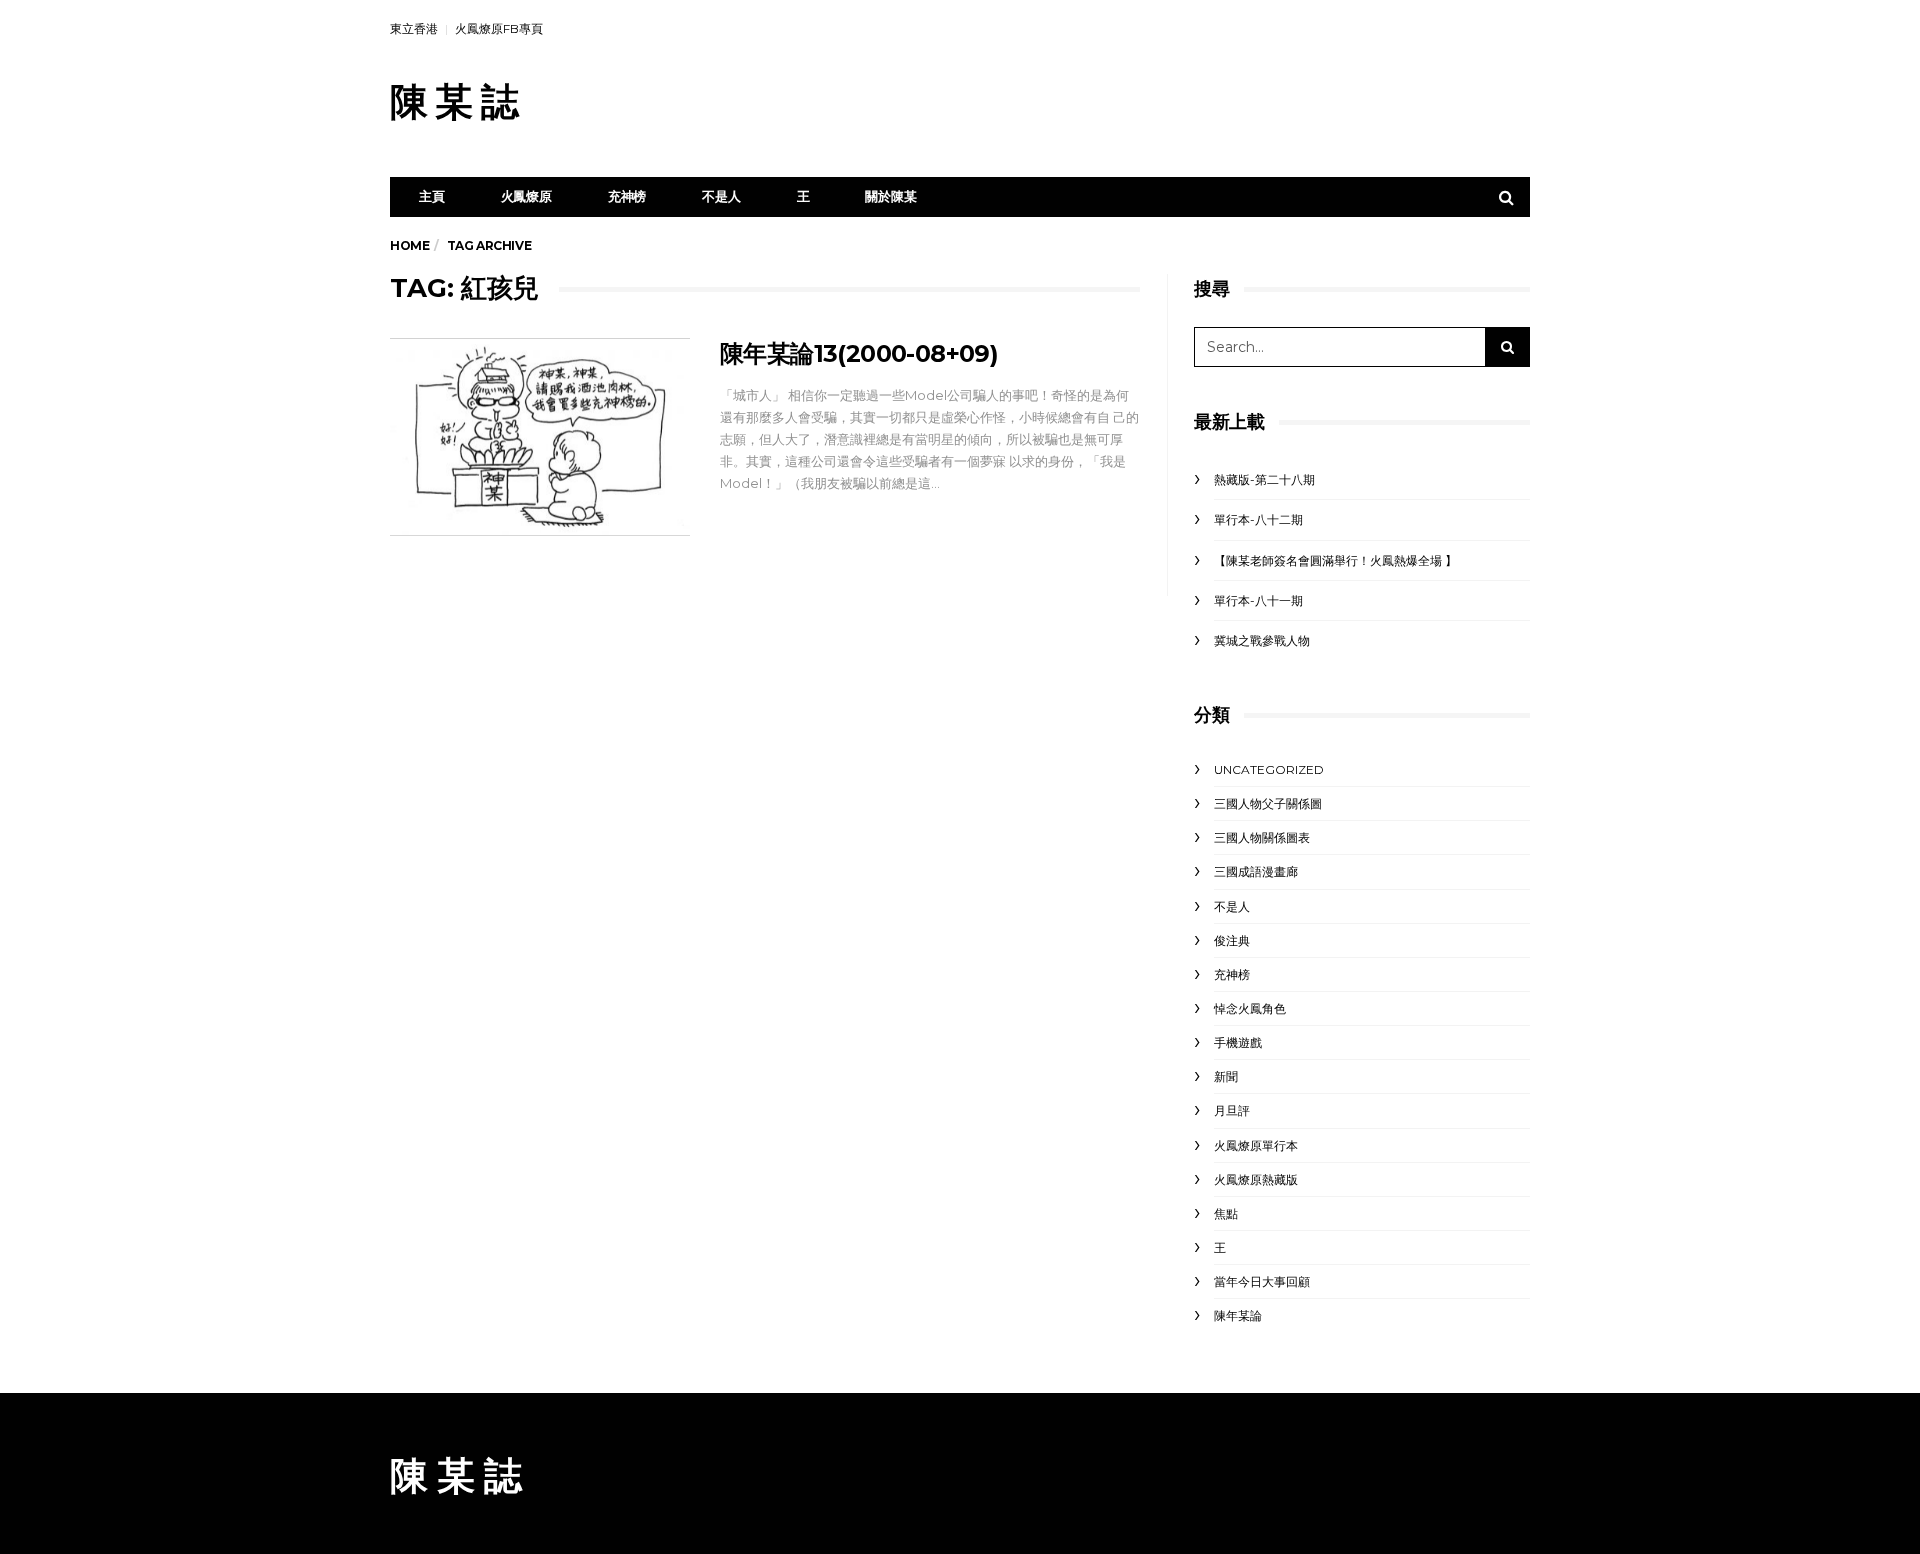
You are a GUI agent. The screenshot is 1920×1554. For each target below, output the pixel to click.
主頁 (432, 196)
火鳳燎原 (526, 196)
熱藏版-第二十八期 (1264, 479)
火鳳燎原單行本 (1256, 1145)
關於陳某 (890, 196)
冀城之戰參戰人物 (1262, 640)
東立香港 (414, 28)
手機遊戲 (1238, 1042)
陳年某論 (1238, 1315)
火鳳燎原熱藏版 (1256, 1179)
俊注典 (1232, 940)
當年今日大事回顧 (1262, 1281)
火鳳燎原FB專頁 (499, 28)
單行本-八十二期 (1258, 519)
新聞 (1226, 1076)
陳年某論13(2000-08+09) (859, 353)
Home (409, 245)
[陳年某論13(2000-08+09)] (540, 437)
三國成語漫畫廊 (1256, 871)
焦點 (1226, 1213)
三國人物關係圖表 (1262, 837)
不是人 (721, 196)
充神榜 (627, 196)
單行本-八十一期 (1258, 600)
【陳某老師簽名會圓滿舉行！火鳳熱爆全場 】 (1335, 560)
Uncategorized (1269, 769)
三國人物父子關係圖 (1268, 803)
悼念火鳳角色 (1250, 1008)
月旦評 (1232, 1110)
